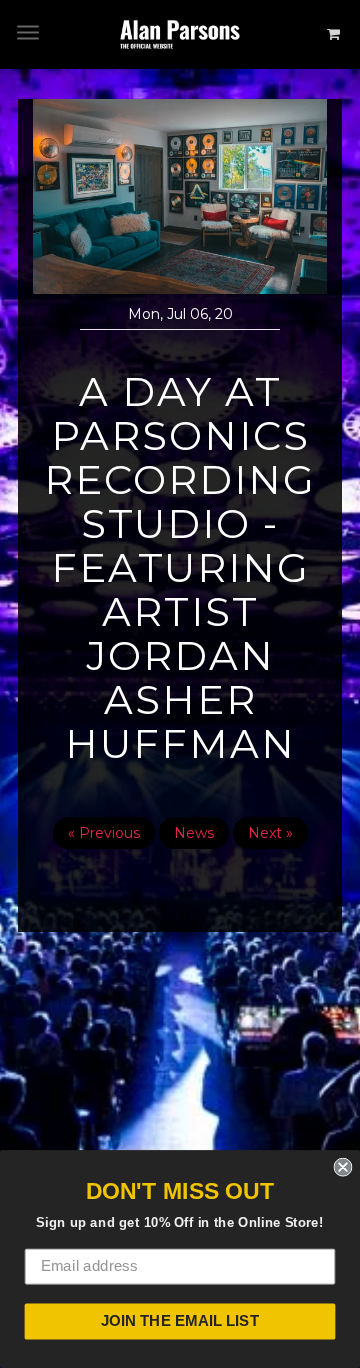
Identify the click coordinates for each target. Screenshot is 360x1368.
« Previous (104, 833)
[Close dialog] (342, 1167)
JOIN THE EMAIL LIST (180, 1321)
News (194, 833)
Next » (270, 833)
